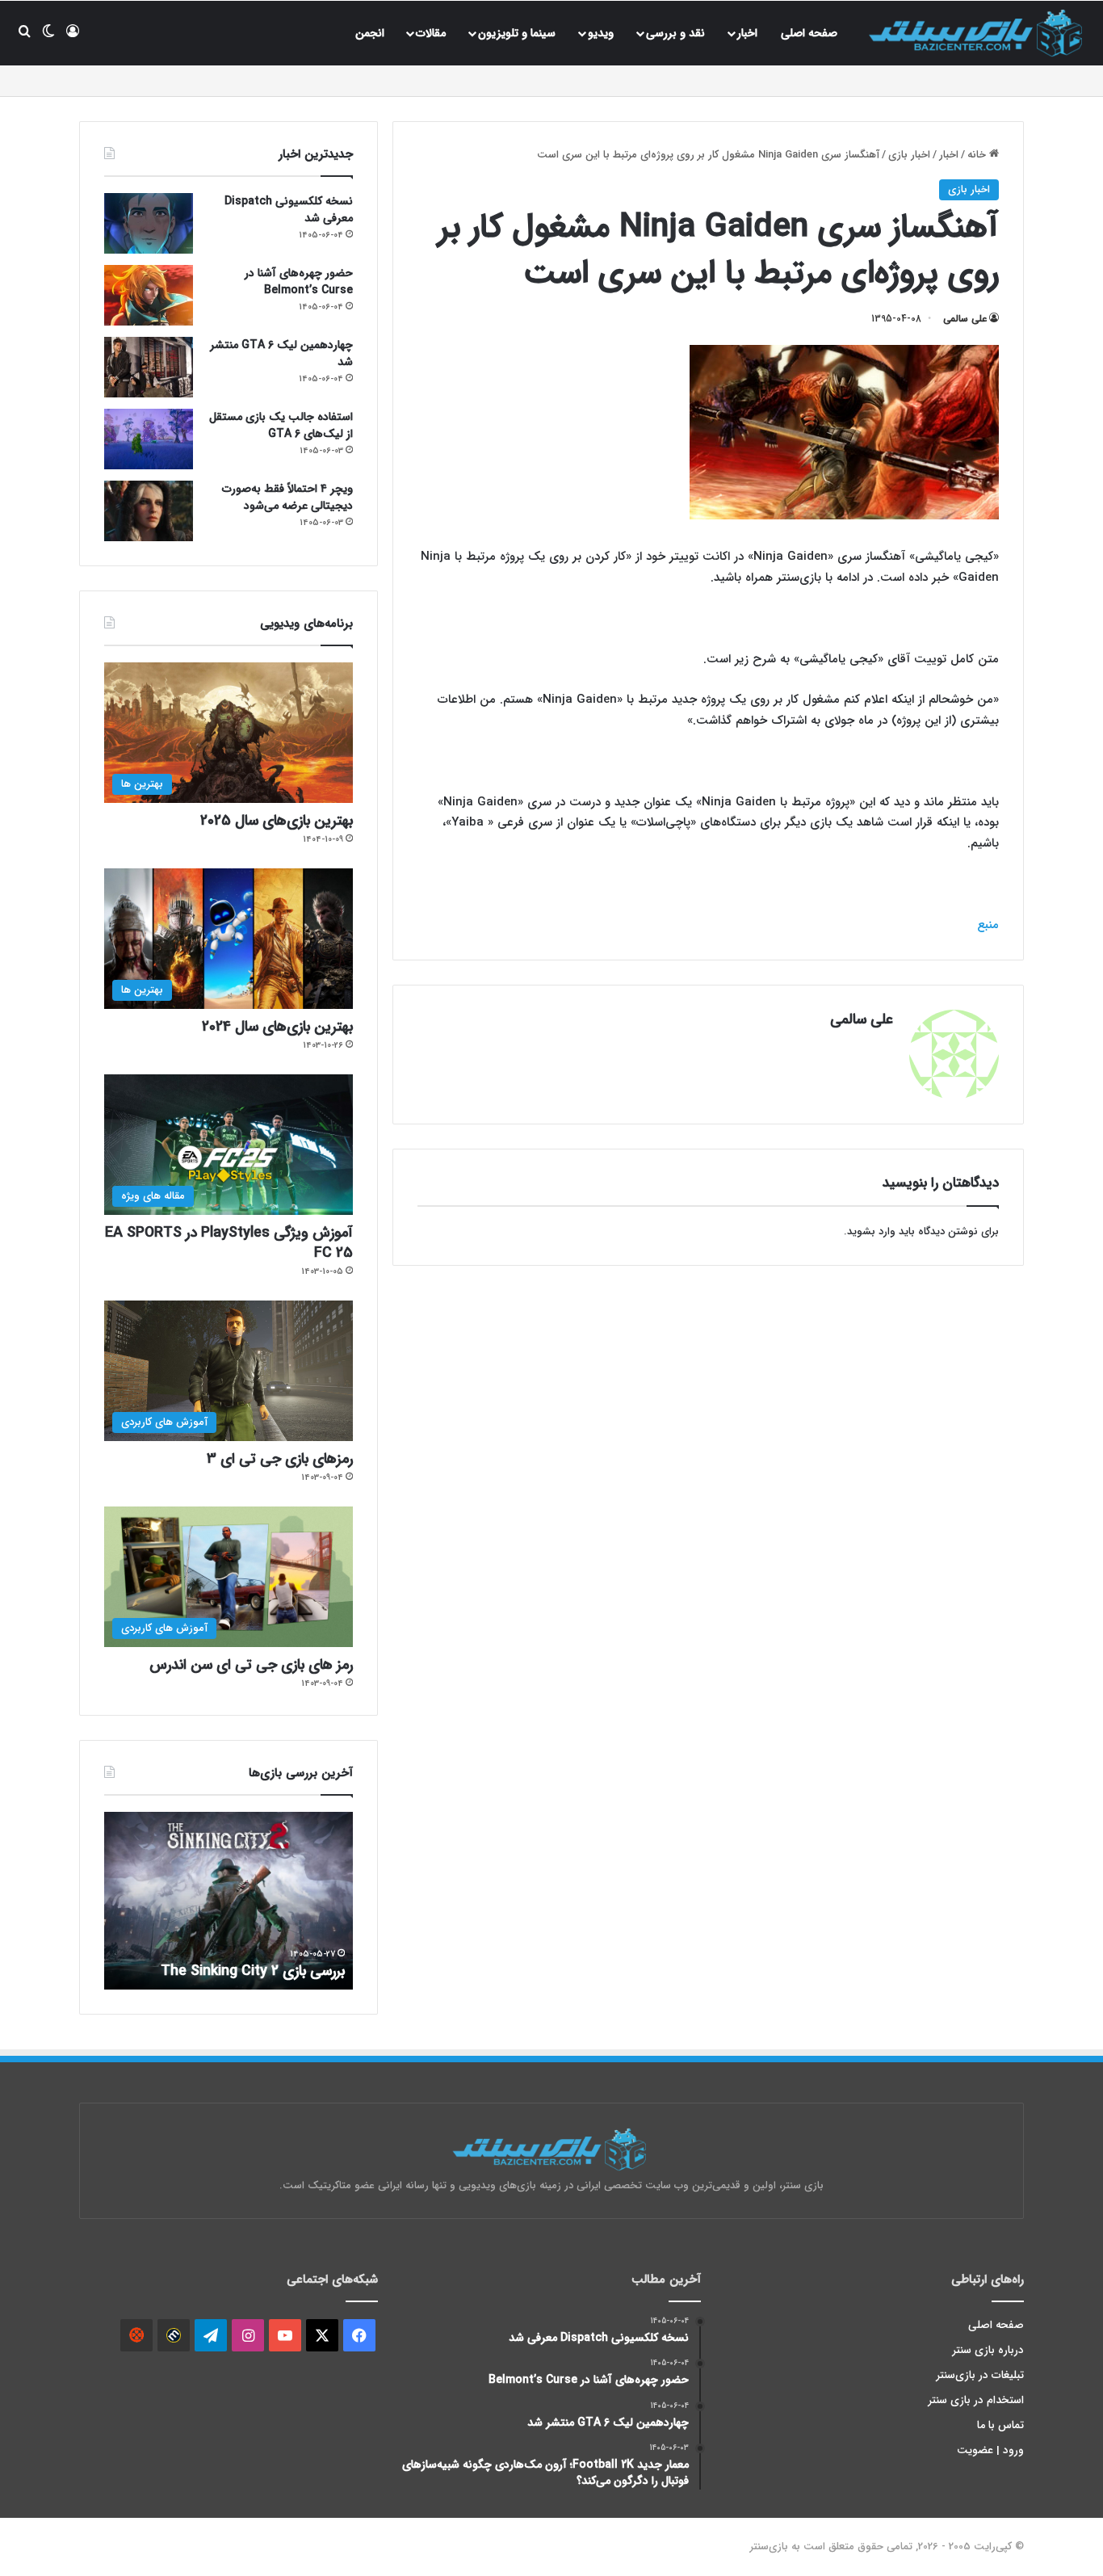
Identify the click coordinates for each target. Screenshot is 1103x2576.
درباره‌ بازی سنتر (988, 2350)
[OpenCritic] (136, 2335)
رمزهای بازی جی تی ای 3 (280, 1459)
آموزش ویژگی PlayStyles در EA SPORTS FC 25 (229, 1243)
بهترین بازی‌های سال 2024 (277, 1027)
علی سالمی (965, 319)
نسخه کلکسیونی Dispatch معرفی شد (289, 210)
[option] (229, 1901)
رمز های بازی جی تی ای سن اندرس (251, 1665)
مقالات (431, 33)
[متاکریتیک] (174, 2335)
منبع (988, 925)
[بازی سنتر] (978, 33)
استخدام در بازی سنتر (976, 2400)
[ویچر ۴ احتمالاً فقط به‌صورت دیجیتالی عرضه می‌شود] (149, 511)
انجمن (370, 33)
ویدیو (601, 33)
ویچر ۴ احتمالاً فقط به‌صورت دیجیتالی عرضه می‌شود (287, 497)
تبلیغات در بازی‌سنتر (980, 2375)
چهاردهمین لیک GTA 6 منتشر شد (281, 353)
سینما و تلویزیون (517, 33)
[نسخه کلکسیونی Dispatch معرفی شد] (149, 223)
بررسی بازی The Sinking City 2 (253, 1971)
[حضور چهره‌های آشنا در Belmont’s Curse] (149, 295)
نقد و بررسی (675, 33)
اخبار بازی (909, 155)
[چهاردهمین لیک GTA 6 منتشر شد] (149, 367)
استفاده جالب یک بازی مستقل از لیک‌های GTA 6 (281, 425)
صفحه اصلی (809, 33)
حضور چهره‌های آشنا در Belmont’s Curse (299, 282)
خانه (978, 155)
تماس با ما (1000, 2425)
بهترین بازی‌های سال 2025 (277, 821)
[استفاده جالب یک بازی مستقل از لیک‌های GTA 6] (149, 439)
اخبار (747, 33)
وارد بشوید (871, 1231)
